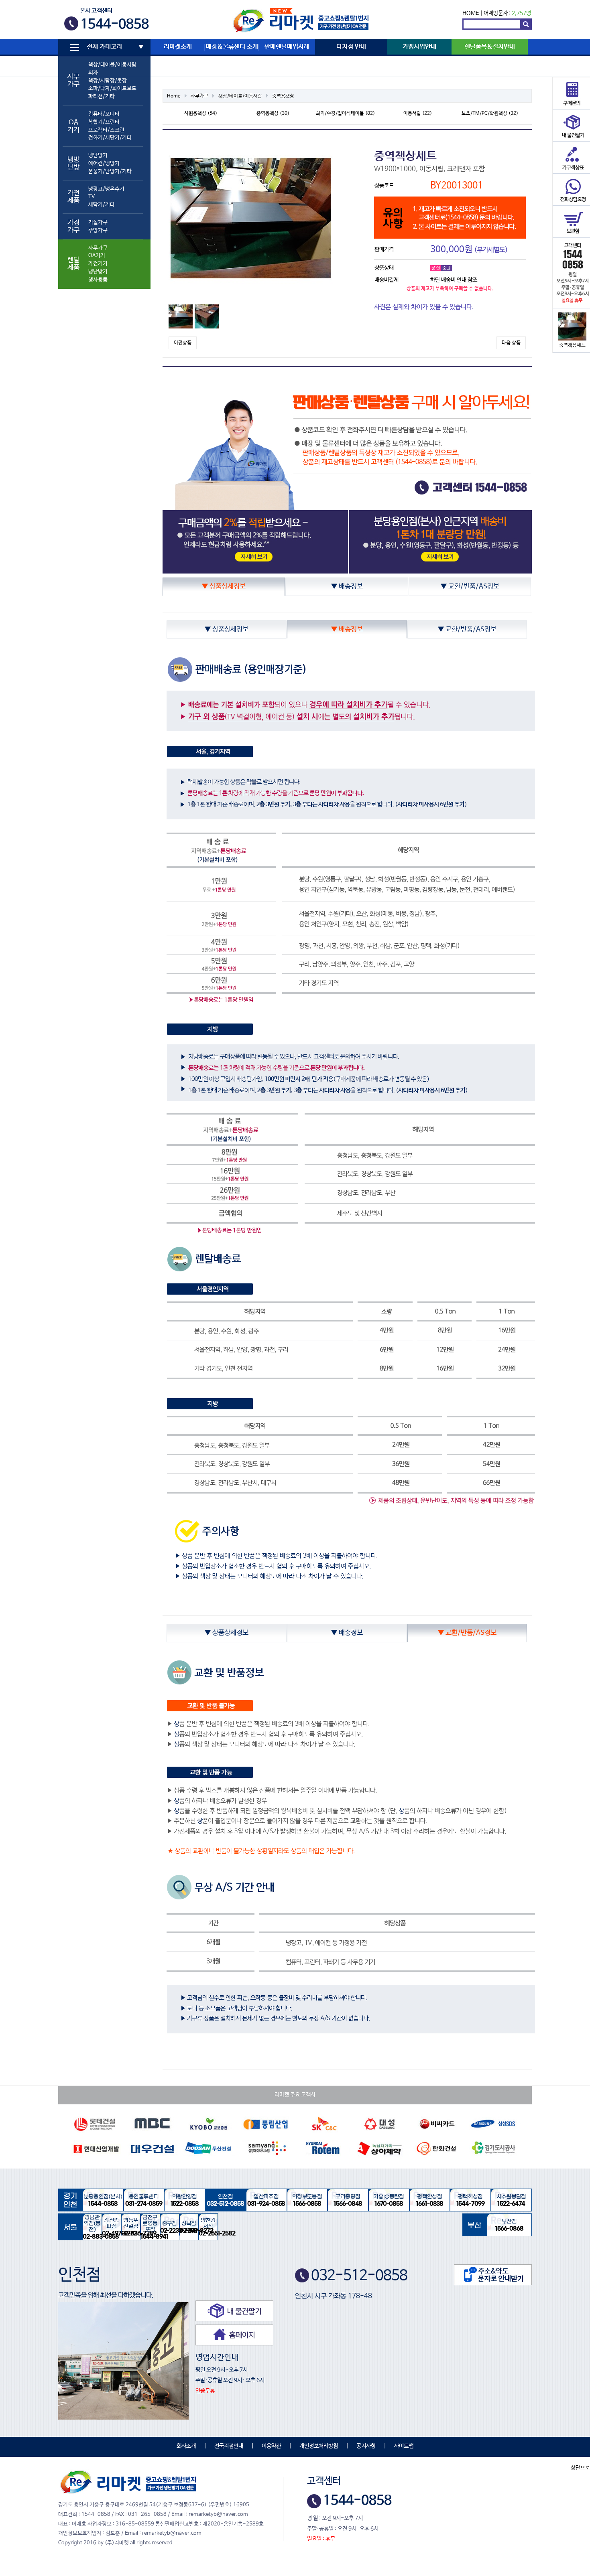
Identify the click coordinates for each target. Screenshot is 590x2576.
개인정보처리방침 (319, 2446)
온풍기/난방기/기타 (110, 171)
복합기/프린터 (104, 122)
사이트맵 (404, 2446)
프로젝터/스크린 (106, 130)
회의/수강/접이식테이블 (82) (345, 113)
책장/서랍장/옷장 (108, 81)
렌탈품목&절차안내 (490, 47)
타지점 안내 (351, 47)
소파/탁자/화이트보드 (112, 88)
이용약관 (271, 2446)
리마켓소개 (178, 47)
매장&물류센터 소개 (232, 47)
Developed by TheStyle (365, 2539)
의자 (93, 73)
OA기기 (97, 256)
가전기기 (98, 264)
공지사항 (366, 2446)
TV (92, 197)
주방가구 (98, 230)
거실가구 (98, 222)
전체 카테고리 (104, 47)
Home (174, 96)
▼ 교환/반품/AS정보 (470, 587)
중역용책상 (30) (273, 113)
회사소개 (186, 2446)
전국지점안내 (229, 2446)
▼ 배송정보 (347, 587)
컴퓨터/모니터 (104, 114)
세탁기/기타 (102, 205)
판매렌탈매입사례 (287, 47)
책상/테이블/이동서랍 (112, 65)
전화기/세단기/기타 (110, 138)
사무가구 (98, 248)
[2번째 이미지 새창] (207, 316)
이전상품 (183, 343)
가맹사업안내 (419, 47)
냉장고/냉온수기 (106, 189)
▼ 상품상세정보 (224, 587)
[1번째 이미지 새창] (181, 316)
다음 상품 (511, 343)
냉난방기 (98, 155)
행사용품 (98, 280)
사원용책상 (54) (201, 113)
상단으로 (580, 2468)
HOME (471, 13)
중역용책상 (283, 96)
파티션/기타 (102, 96)
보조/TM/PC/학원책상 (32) (490, 113)
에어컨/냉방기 (104, 163)
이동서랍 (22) (418, 113)
